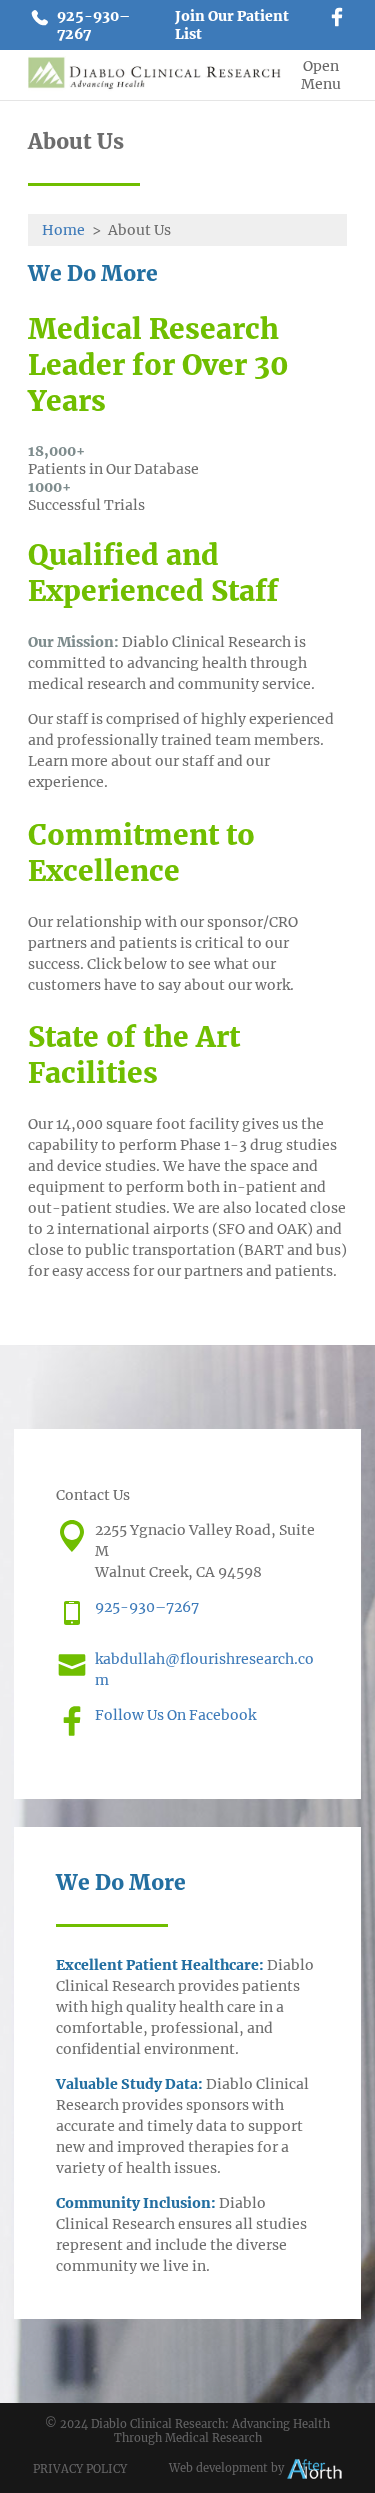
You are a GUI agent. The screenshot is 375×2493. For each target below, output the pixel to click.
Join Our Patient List (232, 25)
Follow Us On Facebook (175, 1715)
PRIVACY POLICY (80, 2469)
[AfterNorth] (314, 2468)
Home (63, 230)
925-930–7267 (93, 25)
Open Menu (321, 75)
